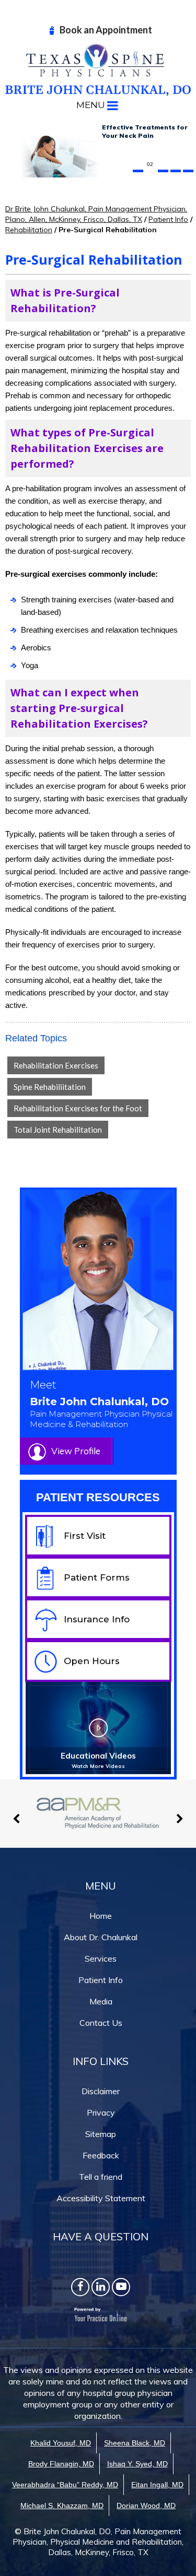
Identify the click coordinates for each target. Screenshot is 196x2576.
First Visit (85, 1536)
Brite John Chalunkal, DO (101, 1412)
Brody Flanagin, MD (61, 2464)
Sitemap (101, 2134)
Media (101, 2001)
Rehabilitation (29, 230)
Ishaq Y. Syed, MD (137, 2464)
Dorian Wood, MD (146, 2506)
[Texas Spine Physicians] (98, 69)
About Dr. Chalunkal (101, 1937)
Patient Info (168, 219)
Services (101, 1958)
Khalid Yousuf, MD (61, 2443)
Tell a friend (101, 2177)
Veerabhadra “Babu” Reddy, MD (65, 2485)
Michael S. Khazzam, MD (62, 2506)
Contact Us (101, 2023)
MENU (91, 105)
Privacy (101, 2112)
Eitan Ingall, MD (157, 2485)
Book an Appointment (106, 30)
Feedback (101, 2155)
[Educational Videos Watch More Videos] (98, 1727)
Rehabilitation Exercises (56, 1065)
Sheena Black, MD (135, 2443)
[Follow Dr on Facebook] (80, 2287)
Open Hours (92, 1661)
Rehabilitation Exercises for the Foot (78, 1108)
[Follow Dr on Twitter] (101, 2287)
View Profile (76, 1451)
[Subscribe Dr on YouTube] (121, 2287)
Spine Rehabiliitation (50, 1087)
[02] (151, 171)
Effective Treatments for (145, 131)
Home (101, 1916)
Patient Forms (97, 1577)
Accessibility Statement (101, 2198)
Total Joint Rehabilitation (58, 1130)
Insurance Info (97, 1619)
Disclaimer (101, 2091)
